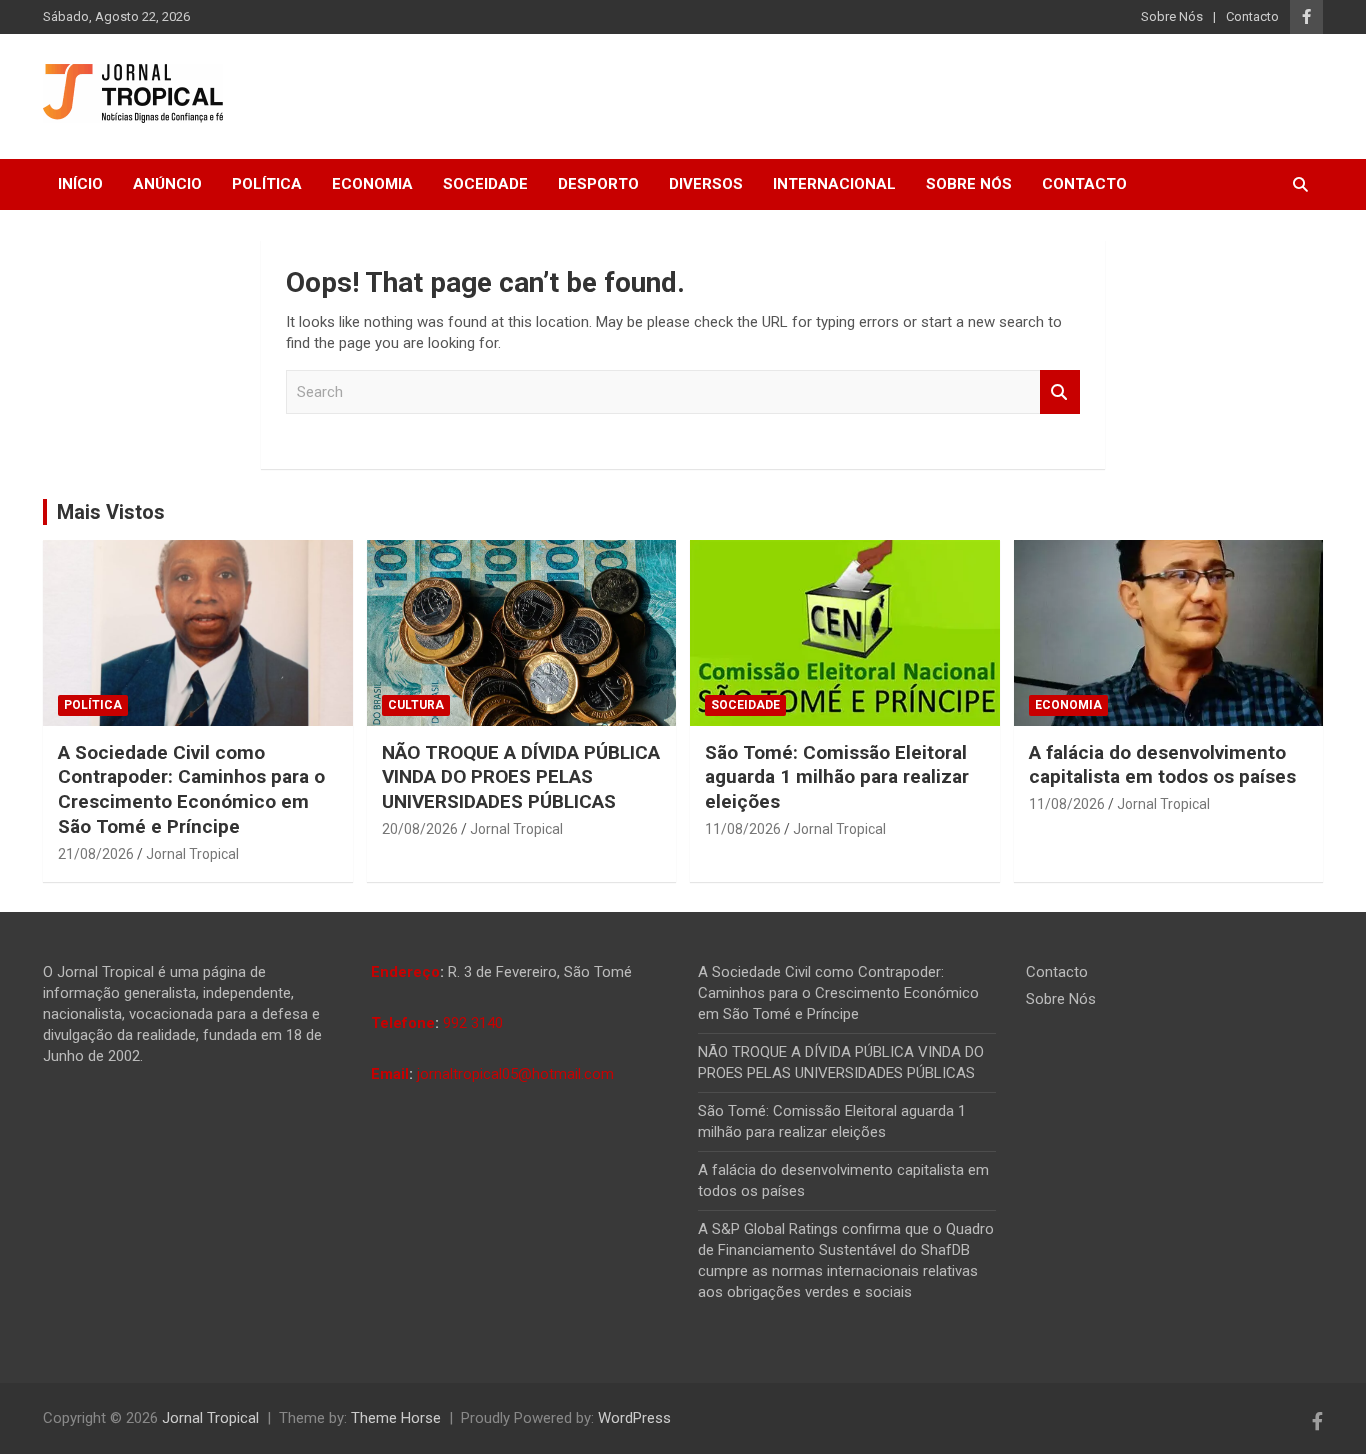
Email (390, 1074)
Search (1060, 392)
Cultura (416, 705)
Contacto (1252, 16)
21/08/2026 (96, 854)
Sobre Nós (1172, 16)
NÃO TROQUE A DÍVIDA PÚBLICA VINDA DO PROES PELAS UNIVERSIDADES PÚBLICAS (521, 777)
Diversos (706, 184)
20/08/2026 (420, 829)
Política (267, 184)
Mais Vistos (111, 512)
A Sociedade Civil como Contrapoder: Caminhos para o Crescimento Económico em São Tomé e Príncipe (191, 789)
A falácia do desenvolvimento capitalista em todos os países (1162, 765)
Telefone (403, 1023)
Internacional (834, 184)
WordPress (634, 1418)
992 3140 (473, 1023)
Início (80, 184)
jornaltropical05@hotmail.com (515, 1074)
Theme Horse (396, 1418)
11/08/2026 (743, 829)
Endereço (405, 972)
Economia (372, 184)
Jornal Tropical (192, 854)
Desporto (598, 184)
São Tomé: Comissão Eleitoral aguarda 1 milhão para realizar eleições (837, 777)
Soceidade (485, 184)
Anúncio (167, 184)
